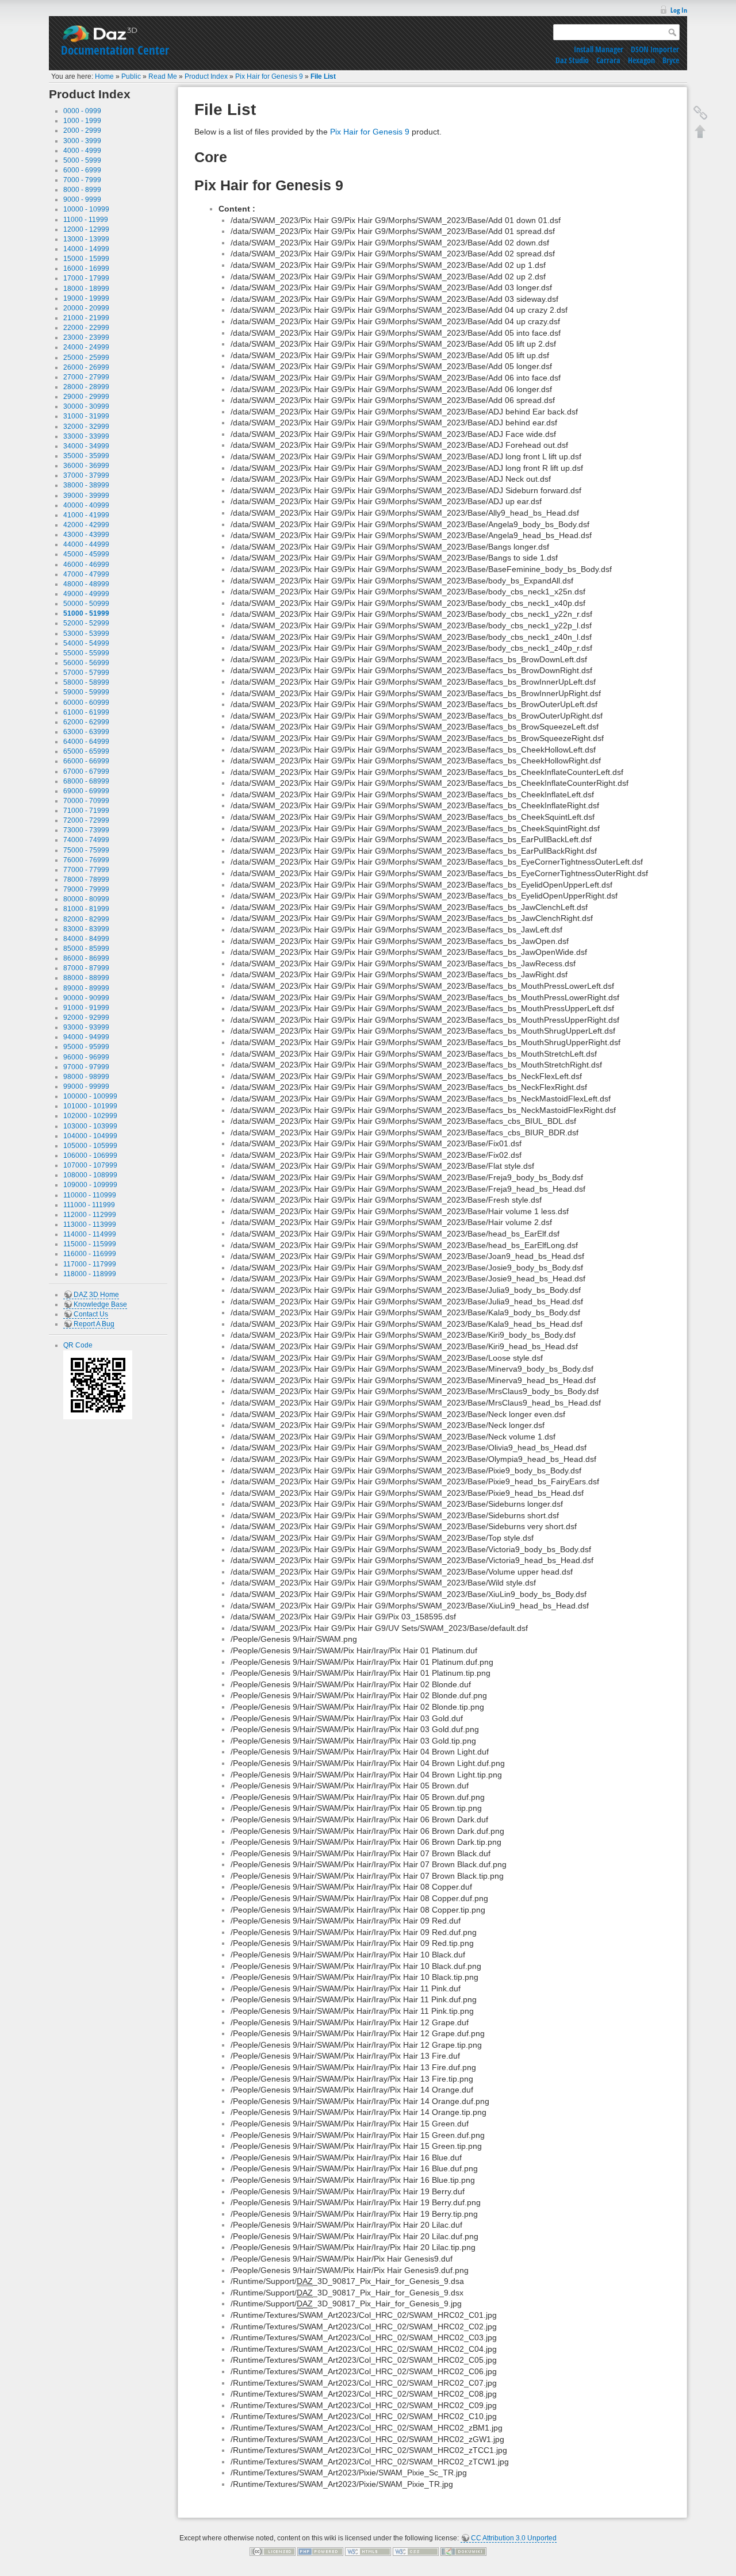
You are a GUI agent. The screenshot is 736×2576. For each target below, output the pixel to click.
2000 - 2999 (82, 130)
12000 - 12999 (86, 229)
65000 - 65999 (86, 751)
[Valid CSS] (416, 2551)
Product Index (206, 76)
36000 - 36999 (86, 466)
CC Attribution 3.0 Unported (514, 2538)
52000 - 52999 (86, 623)
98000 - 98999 (86, 1077)
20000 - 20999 (86, 308)
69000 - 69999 (86, 791)
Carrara (608, 60)
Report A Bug (94, 1324)
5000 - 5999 (82, 160)
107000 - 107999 (90, 1165)
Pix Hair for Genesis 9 (269, 76)
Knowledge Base (100, 1304)
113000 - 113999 (90, 1224)
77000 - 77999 (86, 870)
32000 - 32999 (86, 427)
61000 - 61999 (86, 712)
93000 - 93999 (86, 1027)
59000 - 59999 (86, 692)
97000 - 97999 (86, 1067)
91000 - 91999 (86, 1008)
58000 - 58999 (86, 682)
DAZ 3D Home (96, 1295)
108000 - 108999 (90, 1175)
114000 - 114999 (90, 1234)
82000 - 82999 (86, 919)
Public (131, 76)
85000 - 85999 (86, 949)
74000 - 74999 (86, 840)
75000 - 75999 (86, 850)
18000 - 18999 (86, 289)
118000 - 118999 (90, 1274)
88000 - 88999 (86, 978)
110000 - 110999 (90, 1195)
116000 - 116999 (90, 1254)
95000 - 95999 (86, 1047)
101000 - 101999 (90, 1106)
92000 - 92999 (86, 1018)
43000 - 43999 (86, 535)
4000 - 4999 (82, 151)
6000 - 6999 (82, 170)
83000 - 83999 (86, 929)
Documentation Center (115, 50)
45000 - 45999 (86, 554)
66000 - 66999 (86, 761)
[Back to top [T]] (700, 131)
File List (323, 76)
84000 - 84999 (86, 939)
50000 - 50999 (86, 604)
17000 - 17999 (86, 278)
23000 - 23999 (86, 337)
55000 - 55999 (86, 653)
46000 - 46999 (86, 565)
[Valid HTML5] (368, 2551)
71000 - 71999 (86, 811)
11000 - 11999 (86, 220)
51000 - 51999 (86, 613)
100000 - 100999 (90, 1096)
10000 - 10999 (86, 209)
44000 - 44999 (86, 544)
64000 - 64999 (86, 742)
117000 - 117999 (90, 1264)
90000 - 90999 (86, 998)
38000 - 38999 (86, 485)
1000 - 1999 (82, 121)
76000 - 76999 (86, 860)
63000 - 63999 (86, 732)
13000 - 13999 (86, 239)
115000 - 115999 (90, 1244)
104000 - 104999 (90, 1136)
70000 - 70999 (86, 801)
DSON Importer (655, 49)
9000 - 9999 (82, 199)
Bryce (671, 60)
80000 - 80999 (86, 899)
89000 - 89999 (86, 988)
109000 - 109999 (90, 1185)
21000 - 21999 (86, 318)
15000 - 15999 (86, 259)
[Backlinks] (700, 113)
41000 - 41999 (86, 515)
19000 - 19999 (86, 298)
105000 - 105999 (90, 1146)
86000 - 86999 (86, 958)
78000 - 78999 (86, 880)
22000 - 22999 (86, 328)
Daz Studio (572, 60)
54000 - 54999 (86, 643)
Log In (679, 10)
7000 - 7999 (82, 180)
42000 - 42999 (86, 525)
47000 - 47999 (86, 574)
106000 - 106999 (90, 1155)
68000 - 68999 (86, 781)
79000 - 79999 (86, 889)
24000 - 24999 (86, 347)
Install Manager (599, 49)
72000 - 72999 (86, 820)
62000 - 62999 (86, 722)
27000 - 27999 (86, 377)
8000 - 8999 (82, 190)
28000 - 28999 (86, 387)
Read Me (163, 76)
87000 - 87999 (86, 968)
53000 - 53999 (86, 634)
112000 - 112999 (90, 1215)
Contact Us (91, 1314)
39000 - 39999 (86, 496)
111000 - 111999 (89, 1205)
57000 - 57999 (86, 673)
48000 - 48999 (86, 584)
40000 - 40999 (86, 505)
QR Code (78, 1345)
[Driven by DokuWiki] (463, 2551)
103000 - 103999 (90, 1126)
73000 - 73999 (86, 830)
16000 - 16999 (86, 268)
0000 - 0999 (82, 111)
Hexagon (641, 60)
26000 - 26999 (86, 367)
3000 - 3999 (82, 141)
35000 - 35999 (86, 456)
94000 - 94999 (86, 1037)
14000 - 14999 (86, 249)
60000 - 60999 (86, 702)
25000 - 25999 (86, 358)
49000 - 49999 (86, 594)
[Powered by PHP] (320, 2551)
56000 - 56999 (86, 663)
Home (104, 76)
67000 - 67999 (86, 771)
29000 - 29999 (86, 397)
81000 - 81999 (86, 909)
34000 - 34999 (86, 446)
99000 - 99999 (86, 1087)
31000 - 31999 (86, 416)
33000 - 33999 (86, 436)
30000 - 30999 (86, 406)
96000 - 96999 (86, 1057)
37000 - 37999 (86, 475)
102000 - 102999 (90, 1116)
